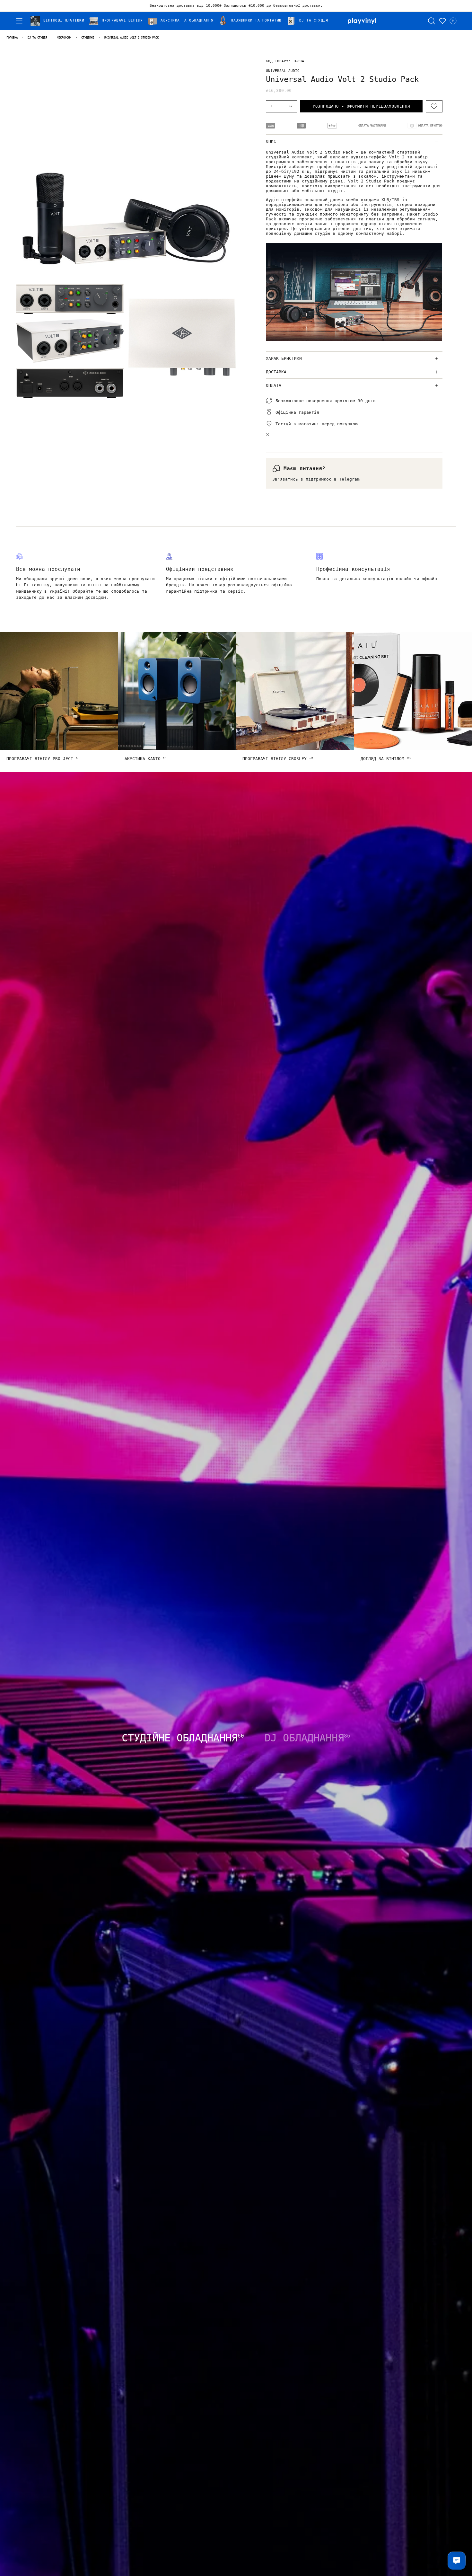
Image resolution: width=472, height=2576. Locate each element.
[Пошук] (432, 21)
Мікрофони (64, 38)
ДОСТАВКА (276, 372)
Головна (12, 38)
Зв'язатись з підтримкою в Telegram (316, 479)
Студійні (88, 38)
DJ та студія (37, 38)
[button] (60, 21)
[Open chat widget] (457, 2561)
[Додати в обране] (434, 106)
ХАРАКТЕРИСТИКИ (284, 358)
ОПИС (271, 141)
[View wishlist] (442, 21)
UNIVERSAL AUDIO (283, 71)
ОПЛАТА (274, 385)
